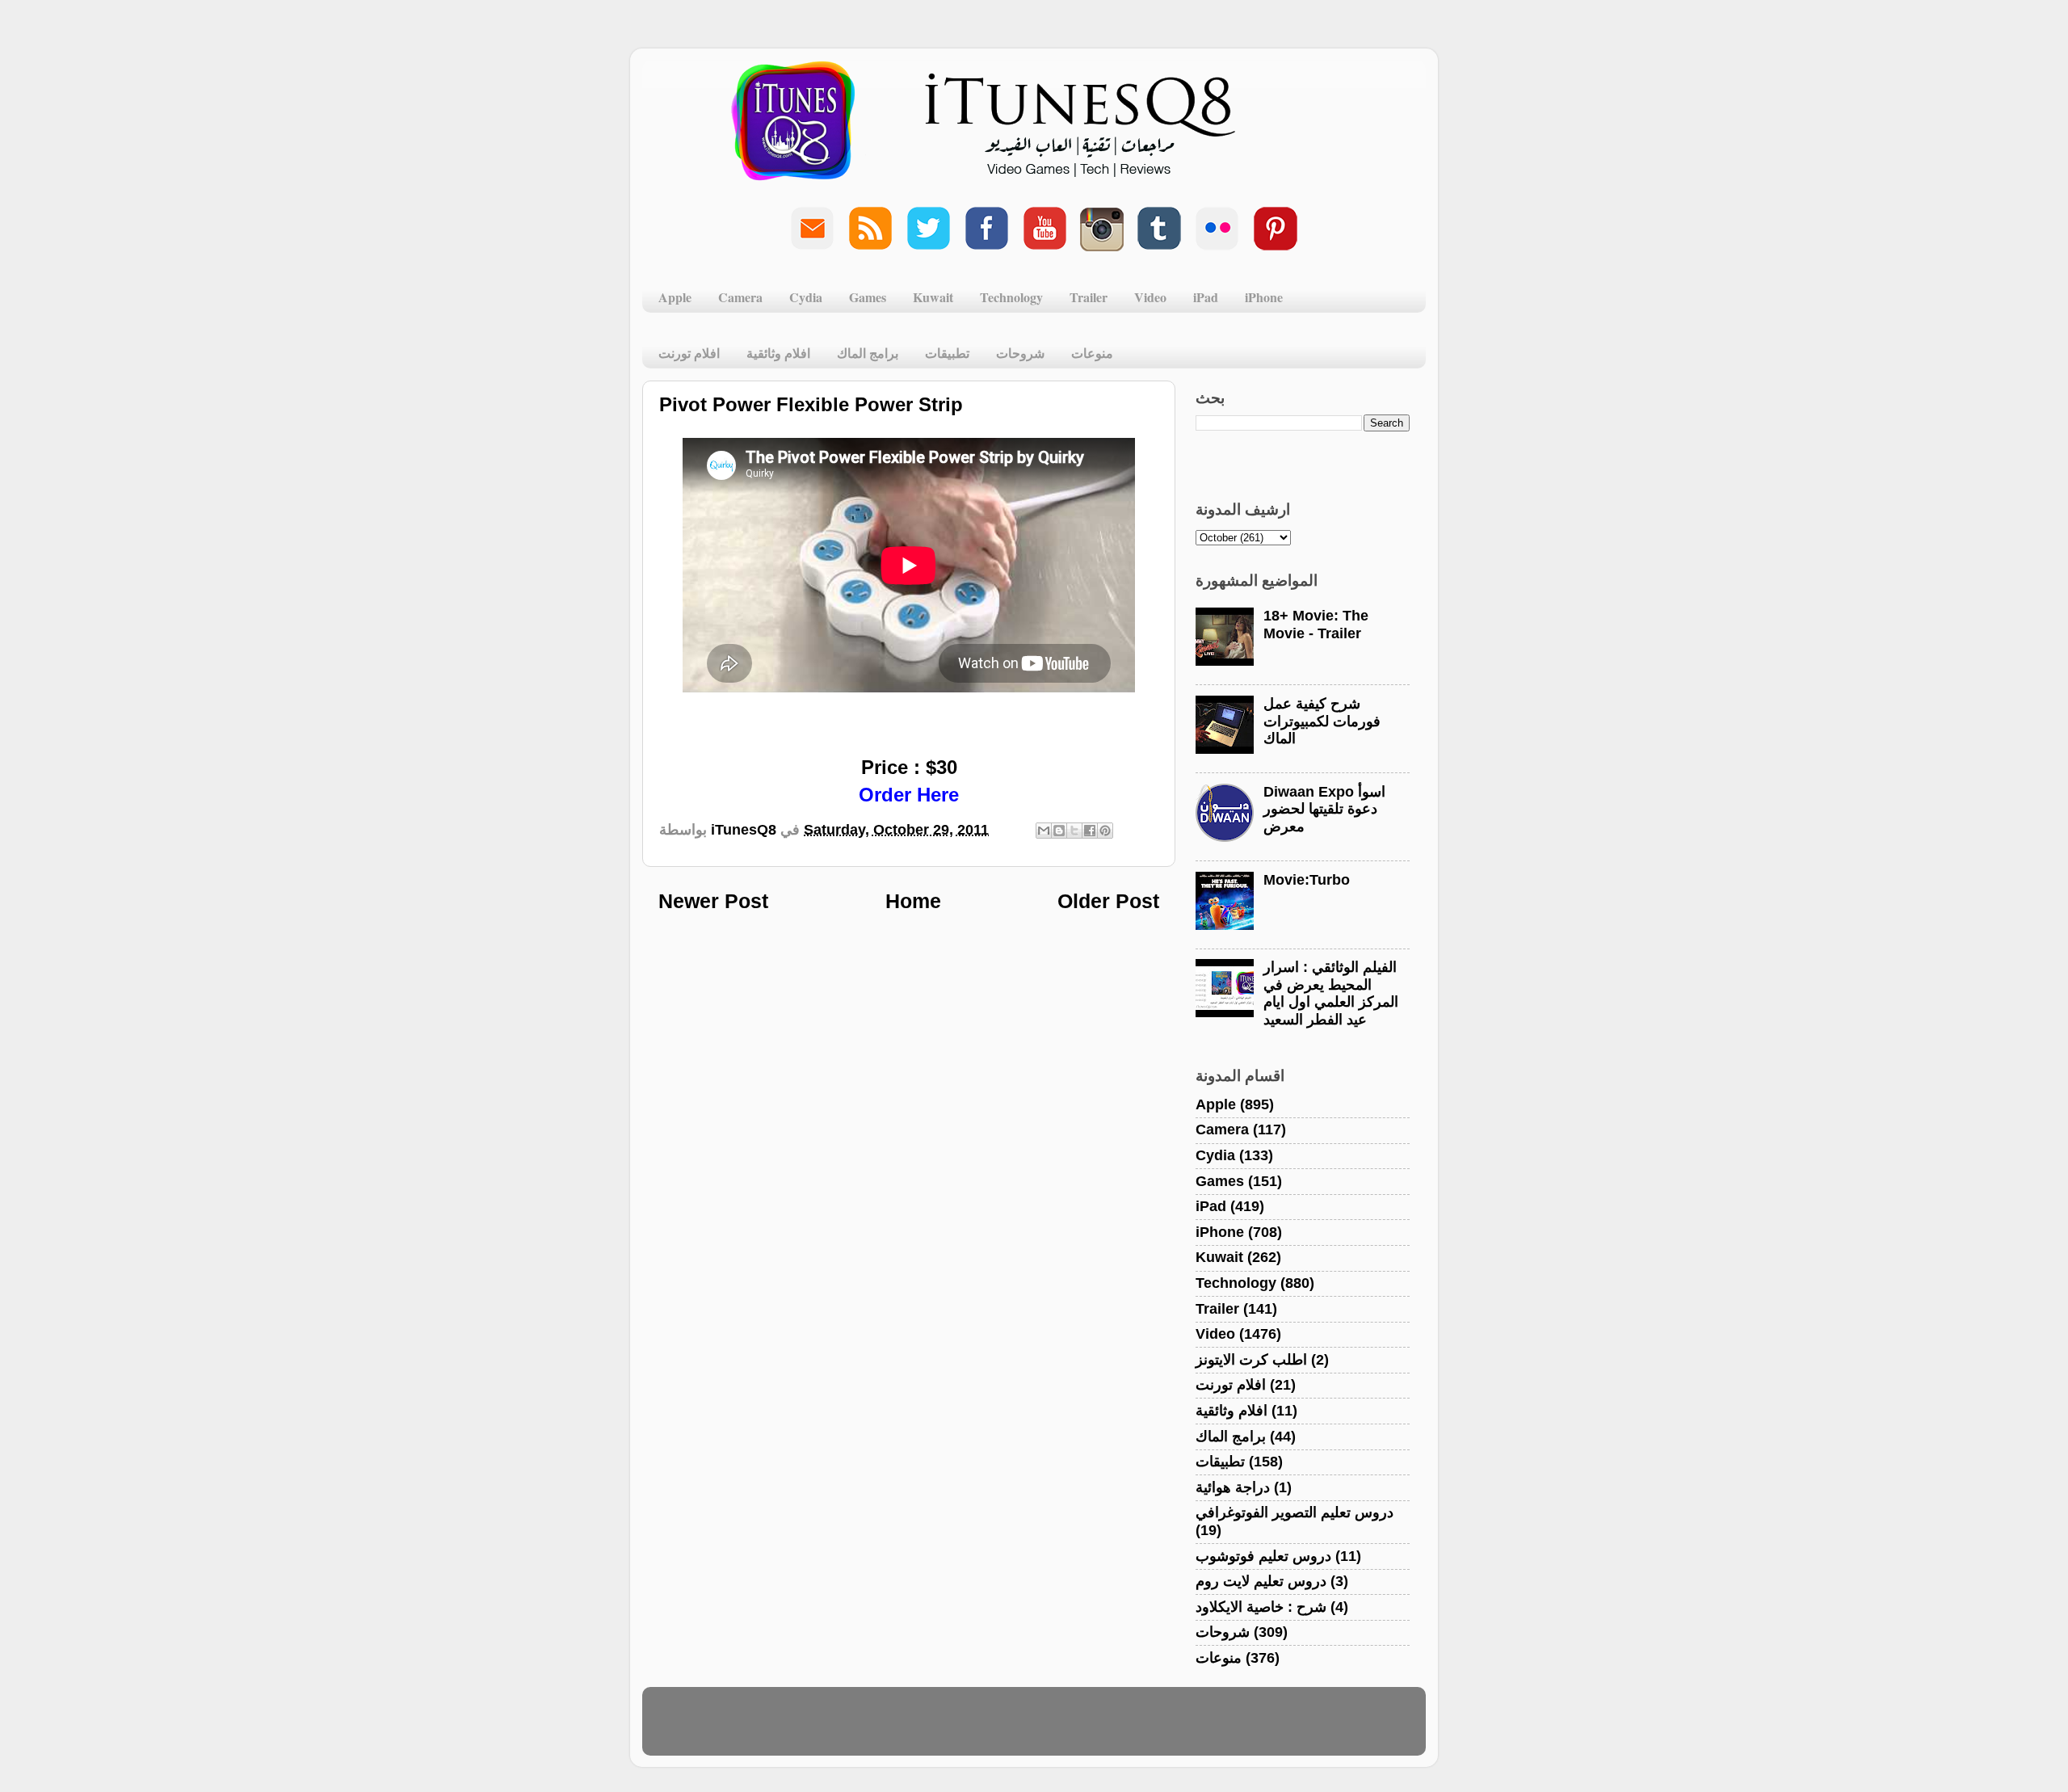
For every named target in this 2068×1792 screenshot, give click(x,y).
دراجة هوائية (1233, 1487)
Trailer (1089, 297)
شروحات (1020, 353)
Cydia (806, 297)
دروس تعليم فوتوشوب (1263, 1556)
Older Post (1108, 901)
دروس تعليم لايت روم (1261, 1581)
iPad (1206, 297)
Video (1150, 297)
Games (868, 297)
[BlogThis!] (1059, 831)
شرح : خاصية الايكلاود (1261, 1607)
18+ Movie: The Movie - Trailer (1316, 625)
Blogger (1112, 1729)
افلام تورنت (689, 353)
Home (913, 901)
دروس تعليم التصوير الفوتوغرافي (1295, 1512)
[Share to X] (1074, 831)
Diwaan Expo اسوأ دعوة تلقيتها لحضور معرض (1324, 809)
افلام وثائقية (778, 353)
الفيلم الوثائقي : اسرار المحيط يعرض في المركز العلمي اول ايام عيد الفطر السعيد (1331, 993)
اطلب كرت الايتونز (1251, 1360)
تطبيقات (947, 353)
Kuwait (933, 297)
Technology (1011, 297)
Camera (740, 297)
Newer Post (713, 901)
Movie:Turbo (1307, 880)
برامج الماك (868, 353)
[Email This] (1044, 831)
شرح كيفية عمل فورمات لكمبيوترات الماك (1322, 721)
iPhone (1264, 297)
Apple (675, 297)
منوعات (1092, 353)
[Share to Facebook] (1090, 831)
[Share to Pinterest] (1105, 831)
